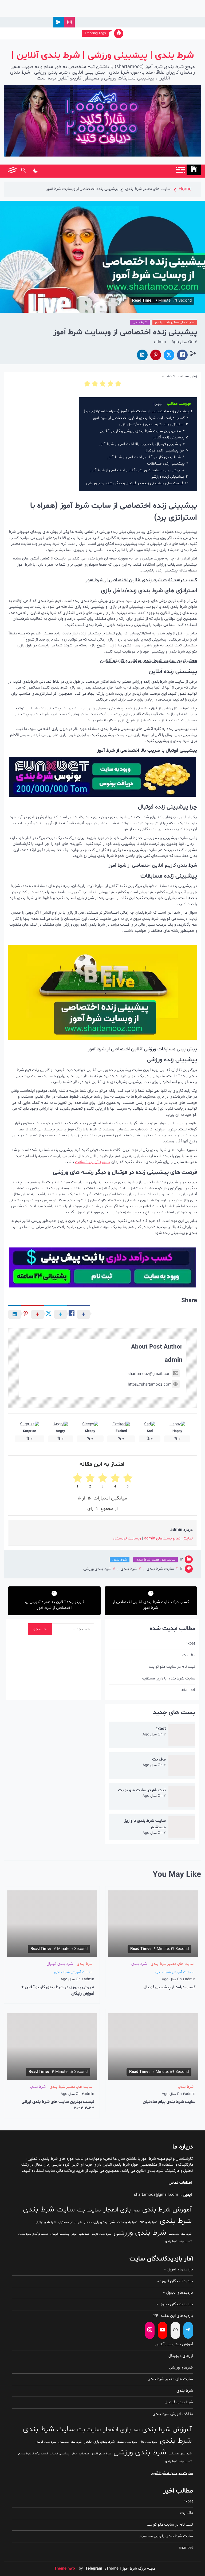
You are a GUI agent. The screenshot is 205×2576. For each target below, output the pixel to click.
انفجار (137, 2211)
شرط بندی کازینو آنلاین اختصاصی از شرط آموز (153, 865)
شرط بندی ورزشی (97, 1569)
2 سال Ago (154, 1735)
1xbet (191, 1644)
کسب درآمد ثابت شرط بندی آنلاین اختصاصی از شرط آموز (141, 580)
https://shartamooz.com (150, 1385)
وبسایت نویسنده (127, 1539)
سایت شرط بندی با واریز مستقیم (168, 1679)
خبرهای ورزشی (181, 2368)
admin (160, 342)
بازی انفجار (117, 2210)
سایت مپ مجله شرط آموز (172, 2473)
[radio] (118, 384)
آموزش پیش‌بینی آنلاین (174, 2344)
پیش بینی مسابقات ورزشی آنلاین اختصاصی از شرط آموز (142, 1049)
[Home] (194, 170)
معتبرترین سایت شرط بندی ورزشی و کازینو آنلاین (149, 661)
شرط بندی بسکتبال (70, 2222)
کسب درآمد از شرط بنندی (33, 2234)
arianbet (188, 1690)
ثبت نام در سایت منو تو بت (172, 1667)
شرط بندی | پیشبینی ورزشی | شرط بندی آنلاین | (103, 56)
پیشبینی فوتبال (60, 2234)
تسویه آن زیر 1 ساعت (93, 1162)
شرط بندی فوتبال (60, 1964)
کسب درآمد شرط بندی (178, 2241)
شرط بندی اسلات (127, 2222)
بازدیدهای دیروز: (179, 2293)
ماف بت (189, 1655)
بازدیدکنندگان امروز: (176, 2281)
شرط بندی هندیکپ (180, 2234)
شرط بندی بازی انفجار (99, 2222)
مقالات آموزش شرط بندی (174, 1972)
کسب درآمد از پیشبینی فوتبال (169, 1987)
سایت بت (89, 2210)
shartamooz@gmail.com (150, 1374)
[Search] (23, 171)
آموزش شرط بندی (167, 2210)
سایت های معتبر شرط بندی (175, 322)
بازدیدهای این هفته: (176, 2316)
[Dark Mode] (35, 171)
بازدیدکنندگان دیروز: (176, 2304)
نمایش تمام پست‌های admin (168, 1539)
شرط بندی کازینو (101, 2234)
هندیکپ (84, 2234)
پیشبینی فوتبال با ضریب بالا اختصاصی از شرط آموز (147, 751)
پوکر (74, 2234)
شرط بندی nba (148, 2222)
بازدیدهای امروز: (179, 2269)
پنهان (158, 404)
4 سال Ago (184, 342)
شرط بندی (140, 322)
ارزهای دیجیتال (181, 2356)
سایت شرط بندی (160, 1569)
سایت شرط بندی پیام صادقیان (169, 2102)
